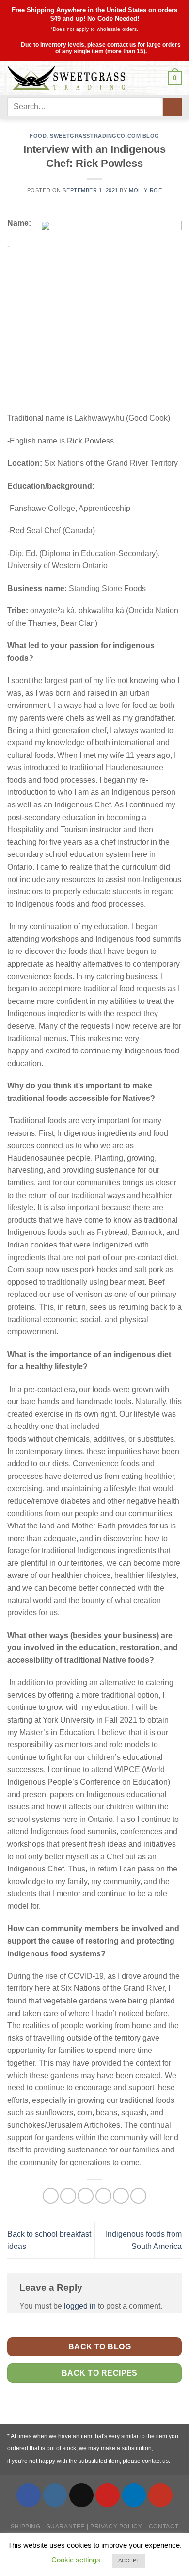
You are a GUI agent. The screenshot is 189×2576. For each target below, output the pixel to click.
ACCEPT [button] (129, 2560)
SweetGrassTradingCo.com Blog (105, 136)
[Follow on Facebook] (29, 2495)
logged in (80, 2306)
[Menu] (156, 78)
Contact (164, 2527)
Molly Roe (145, 190)
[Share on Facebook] (68, 2196)
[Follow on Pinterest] (108, 2495)
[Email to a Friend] (103, 2196)
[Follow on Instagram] (55, 2495)
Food (38, 136)
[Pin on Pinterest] (121, 2196)
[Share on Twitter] (86, 2196)
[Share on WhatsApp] (51, 2196)
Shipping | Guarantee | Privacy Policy (77, 2527)
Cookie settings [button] (76, 2560)
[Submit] (172, 107)
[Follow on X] (81, 2495)
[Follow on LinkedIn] (134, 2495)
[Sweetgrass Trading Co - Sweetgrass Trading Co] (75, 78)
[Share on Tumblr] (138, 2196)
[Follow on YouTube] (160, 2495)
